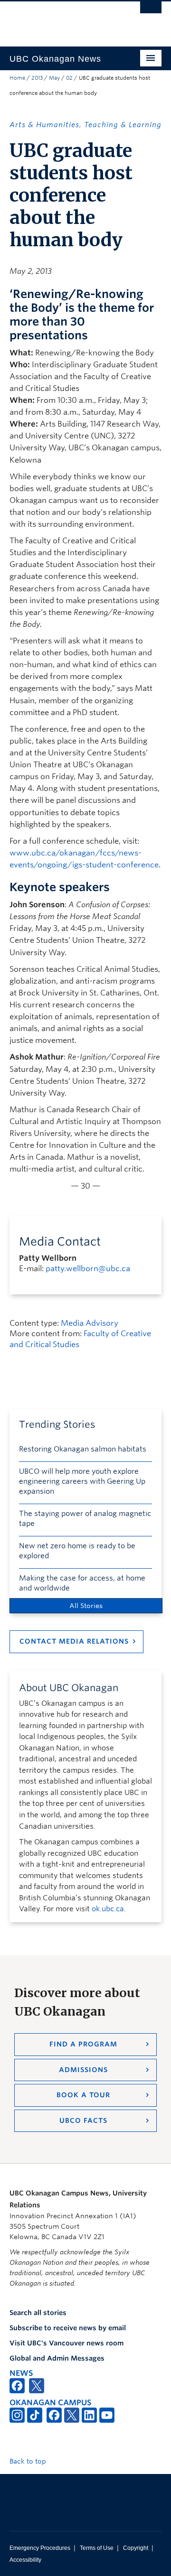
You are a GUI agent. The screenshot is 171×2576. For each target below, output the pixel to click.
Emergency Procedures (40, 2548)
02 (69, 78)
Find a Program (83, 2044)
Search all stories (38, 2313)
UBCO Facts (83, 2120)
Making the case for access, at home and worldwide (82, 1583)
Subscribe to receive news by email (68, 2328)
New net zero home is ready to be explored (77, 1551)
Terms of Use (97, 2548)
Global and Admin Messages (57, 2358)
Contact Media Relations (74, 1641)
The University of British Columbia (63, 19)
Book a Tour (83, 2095)
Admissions (83, 2070)
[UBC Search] (151, 12)
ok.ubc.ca (108, 1909)
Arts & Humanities (44, 125)
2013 (37, 78)
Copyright (136, 2548)
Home (17, 78)
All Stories (86, 1606)
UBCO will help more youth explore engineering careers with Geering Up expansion (82, 1481)
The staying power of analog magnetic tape (85, 1519)
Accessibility (25, 2560)
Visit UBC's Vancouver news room (66, 2343)
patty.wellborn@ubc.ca (88, 1269)
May (54, 78)
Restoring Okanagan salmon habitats (83, 1449)
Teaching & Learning (123, 125)
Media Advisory (90, 1323)
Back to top (29, 2461)
